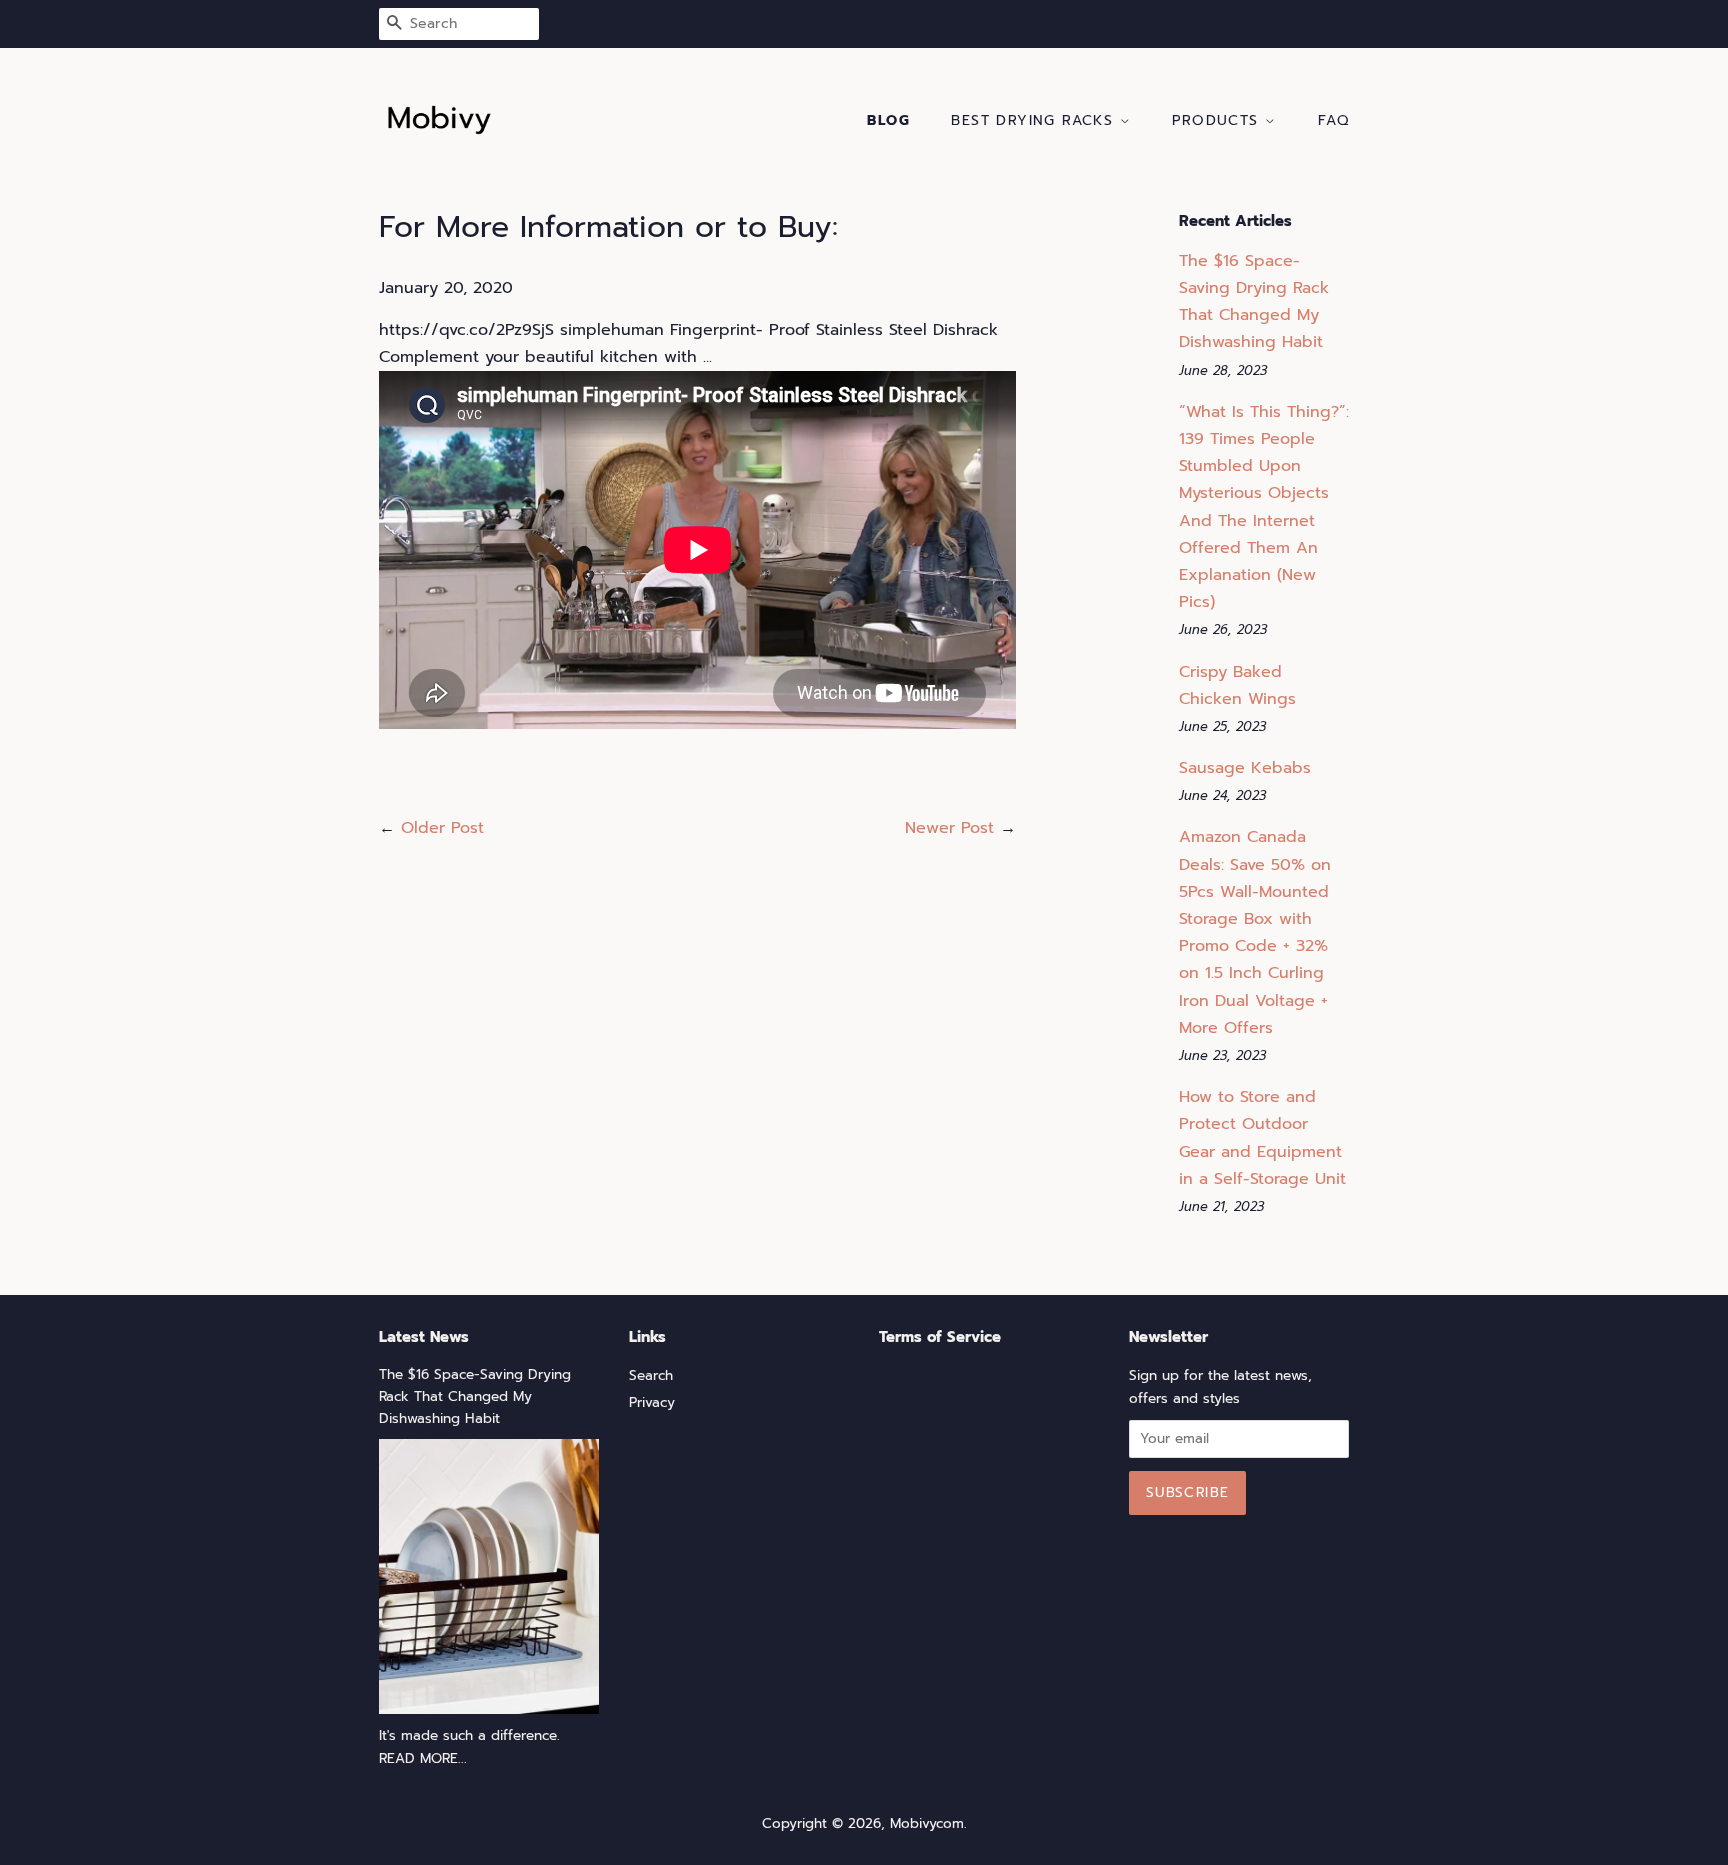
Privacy (652, 1402)
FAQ (1333, 120)
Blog (888, 120)
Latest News (424, 1337)
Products (1218, 120)
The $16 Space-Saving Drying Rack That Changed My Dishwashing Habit (475, 1396)
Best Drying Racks (1035, 120)
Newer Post (949, 828)
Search (651, 1375)
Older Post (442, 828)
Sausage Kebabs (1245, 768)
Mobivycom (927, 1823)
